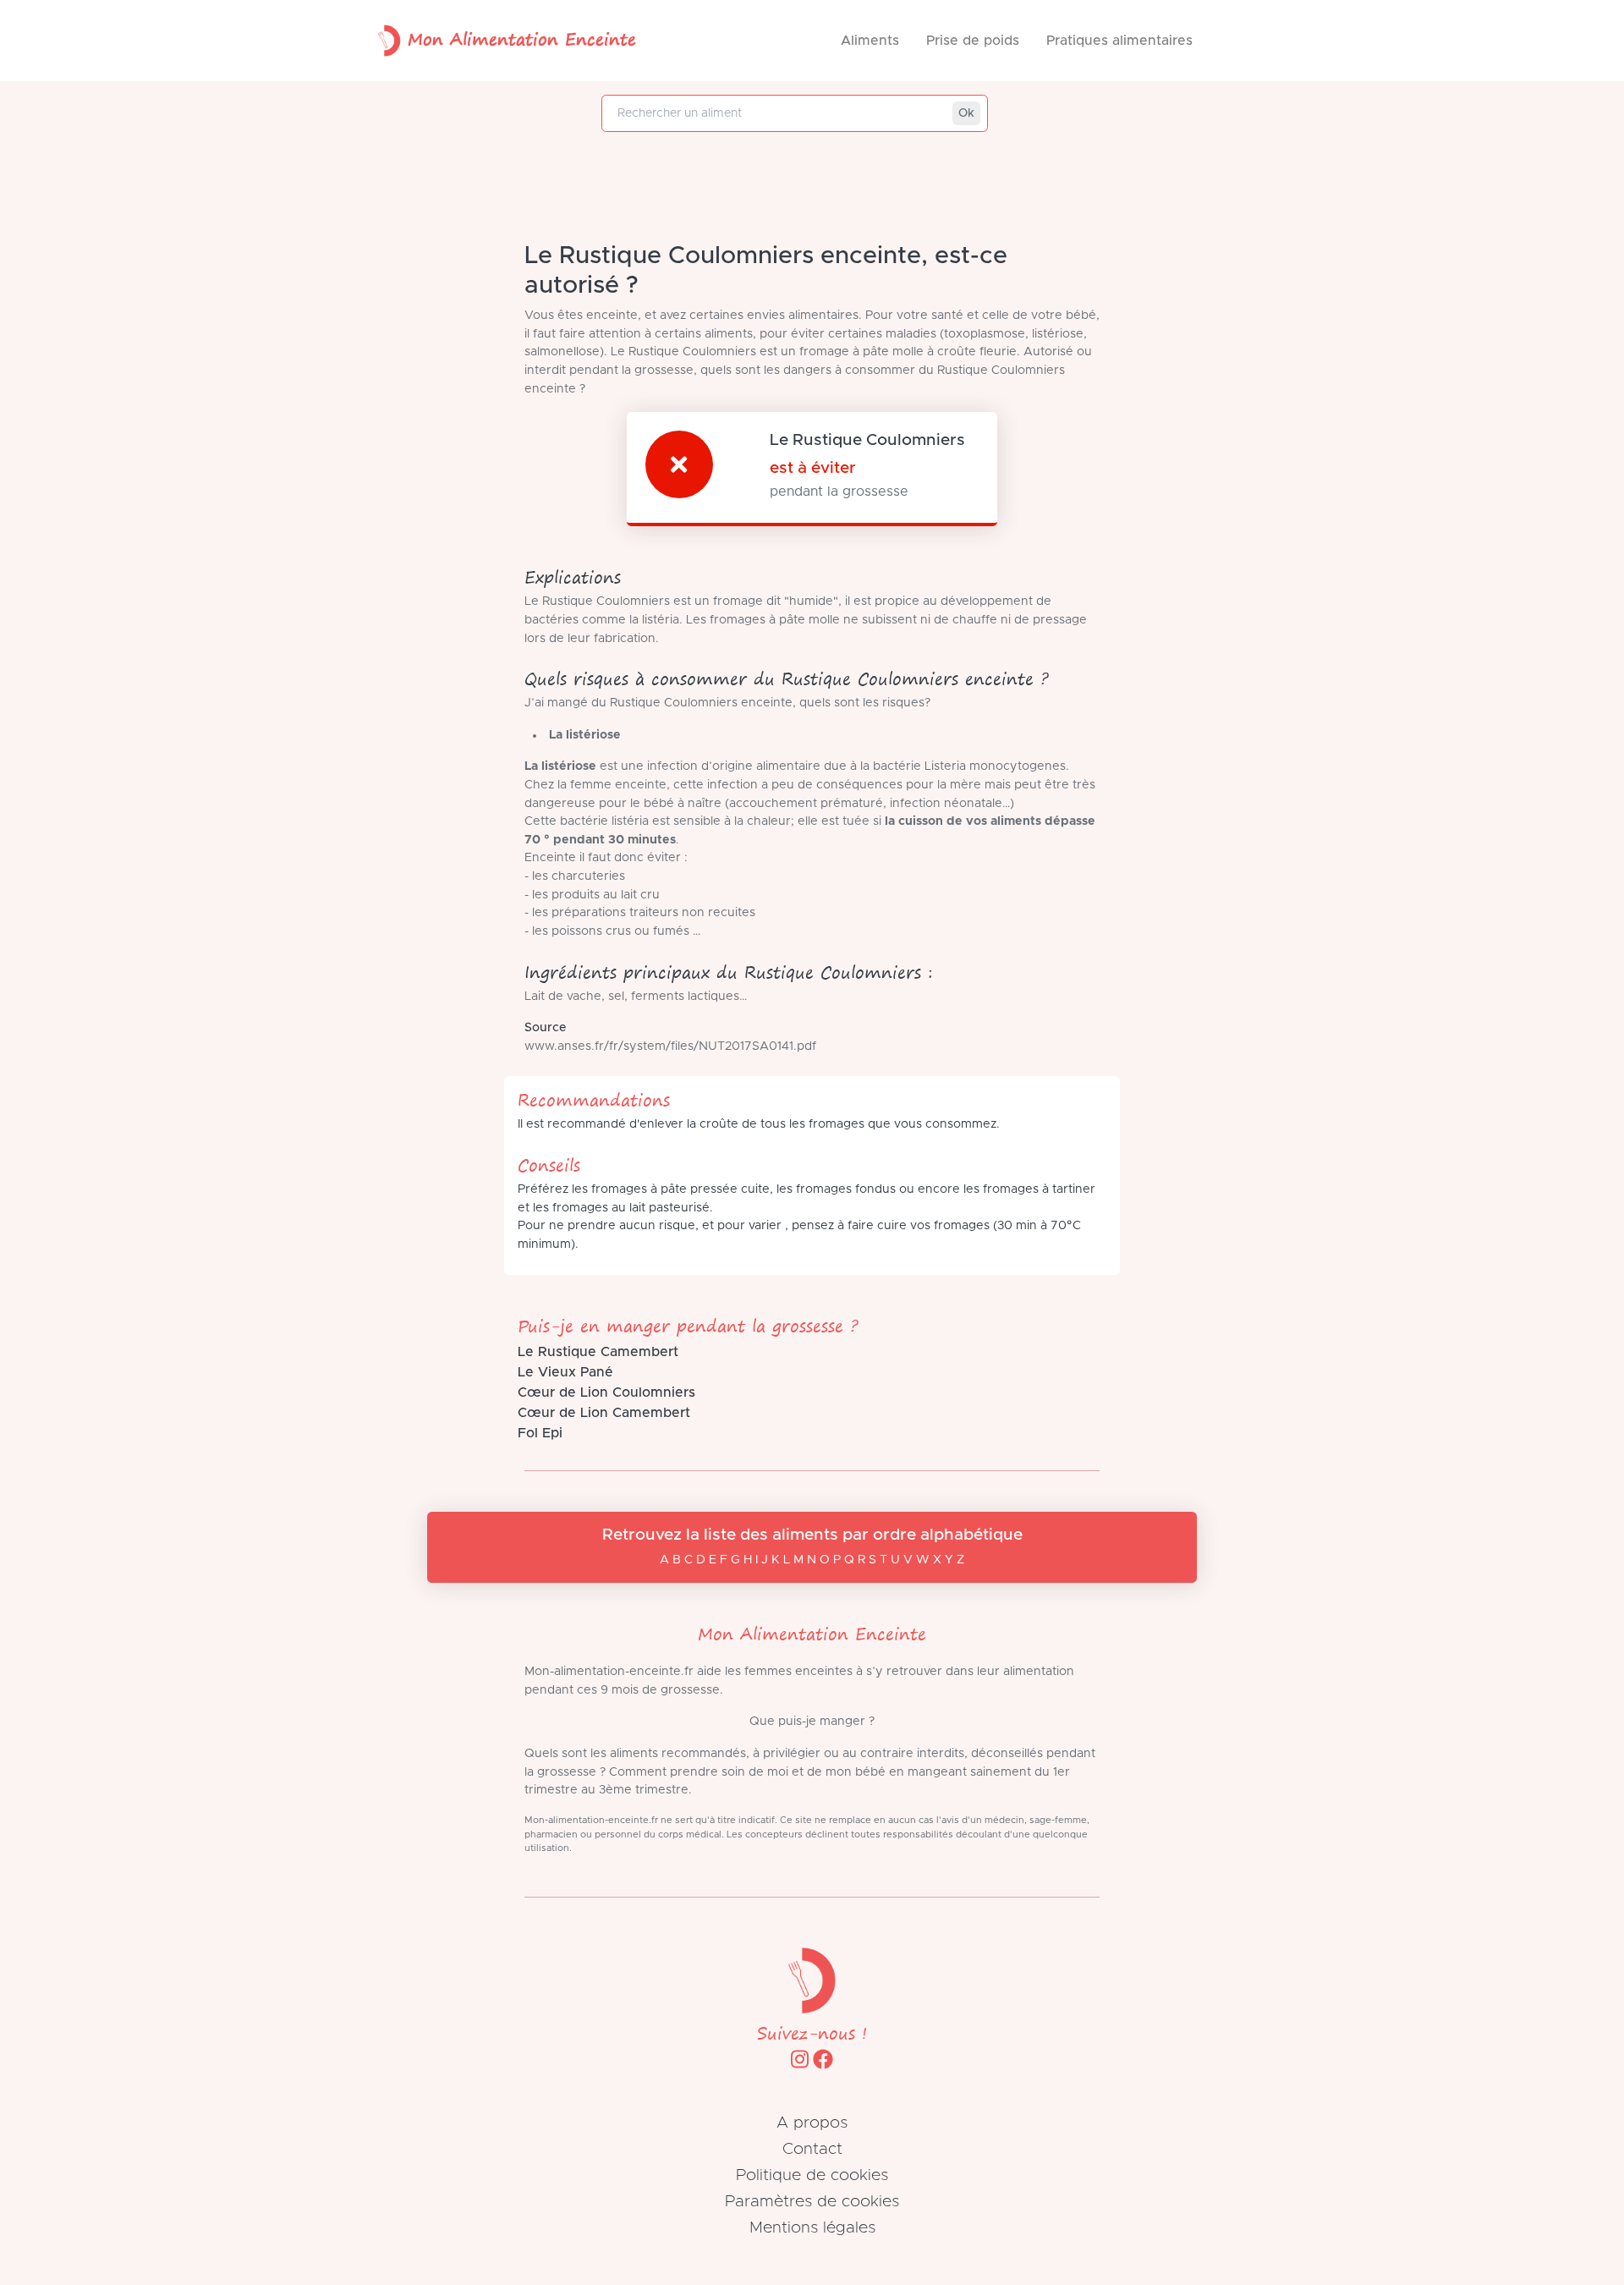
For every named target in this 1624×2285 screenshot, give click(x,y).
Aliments (870, 41)
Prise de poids (973, 41)
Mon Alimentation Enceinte (522, 38)
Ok (966, 113)
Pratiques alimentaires (1119, 41)
